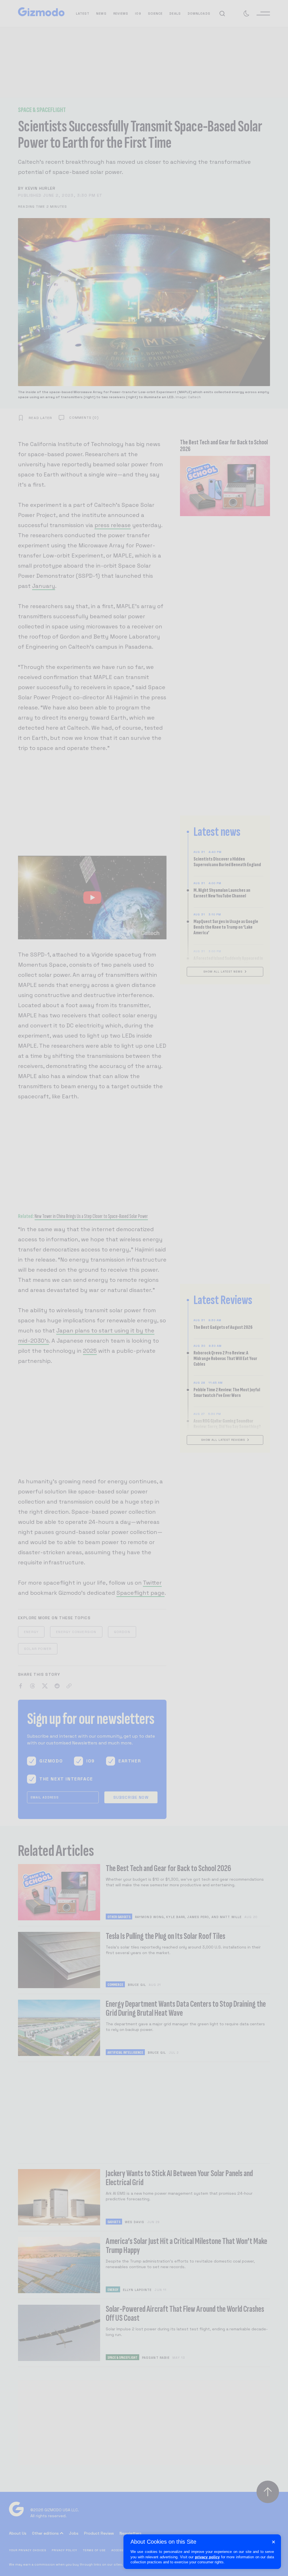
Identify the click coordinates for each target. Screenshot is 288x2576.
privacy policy (207, 2557)
